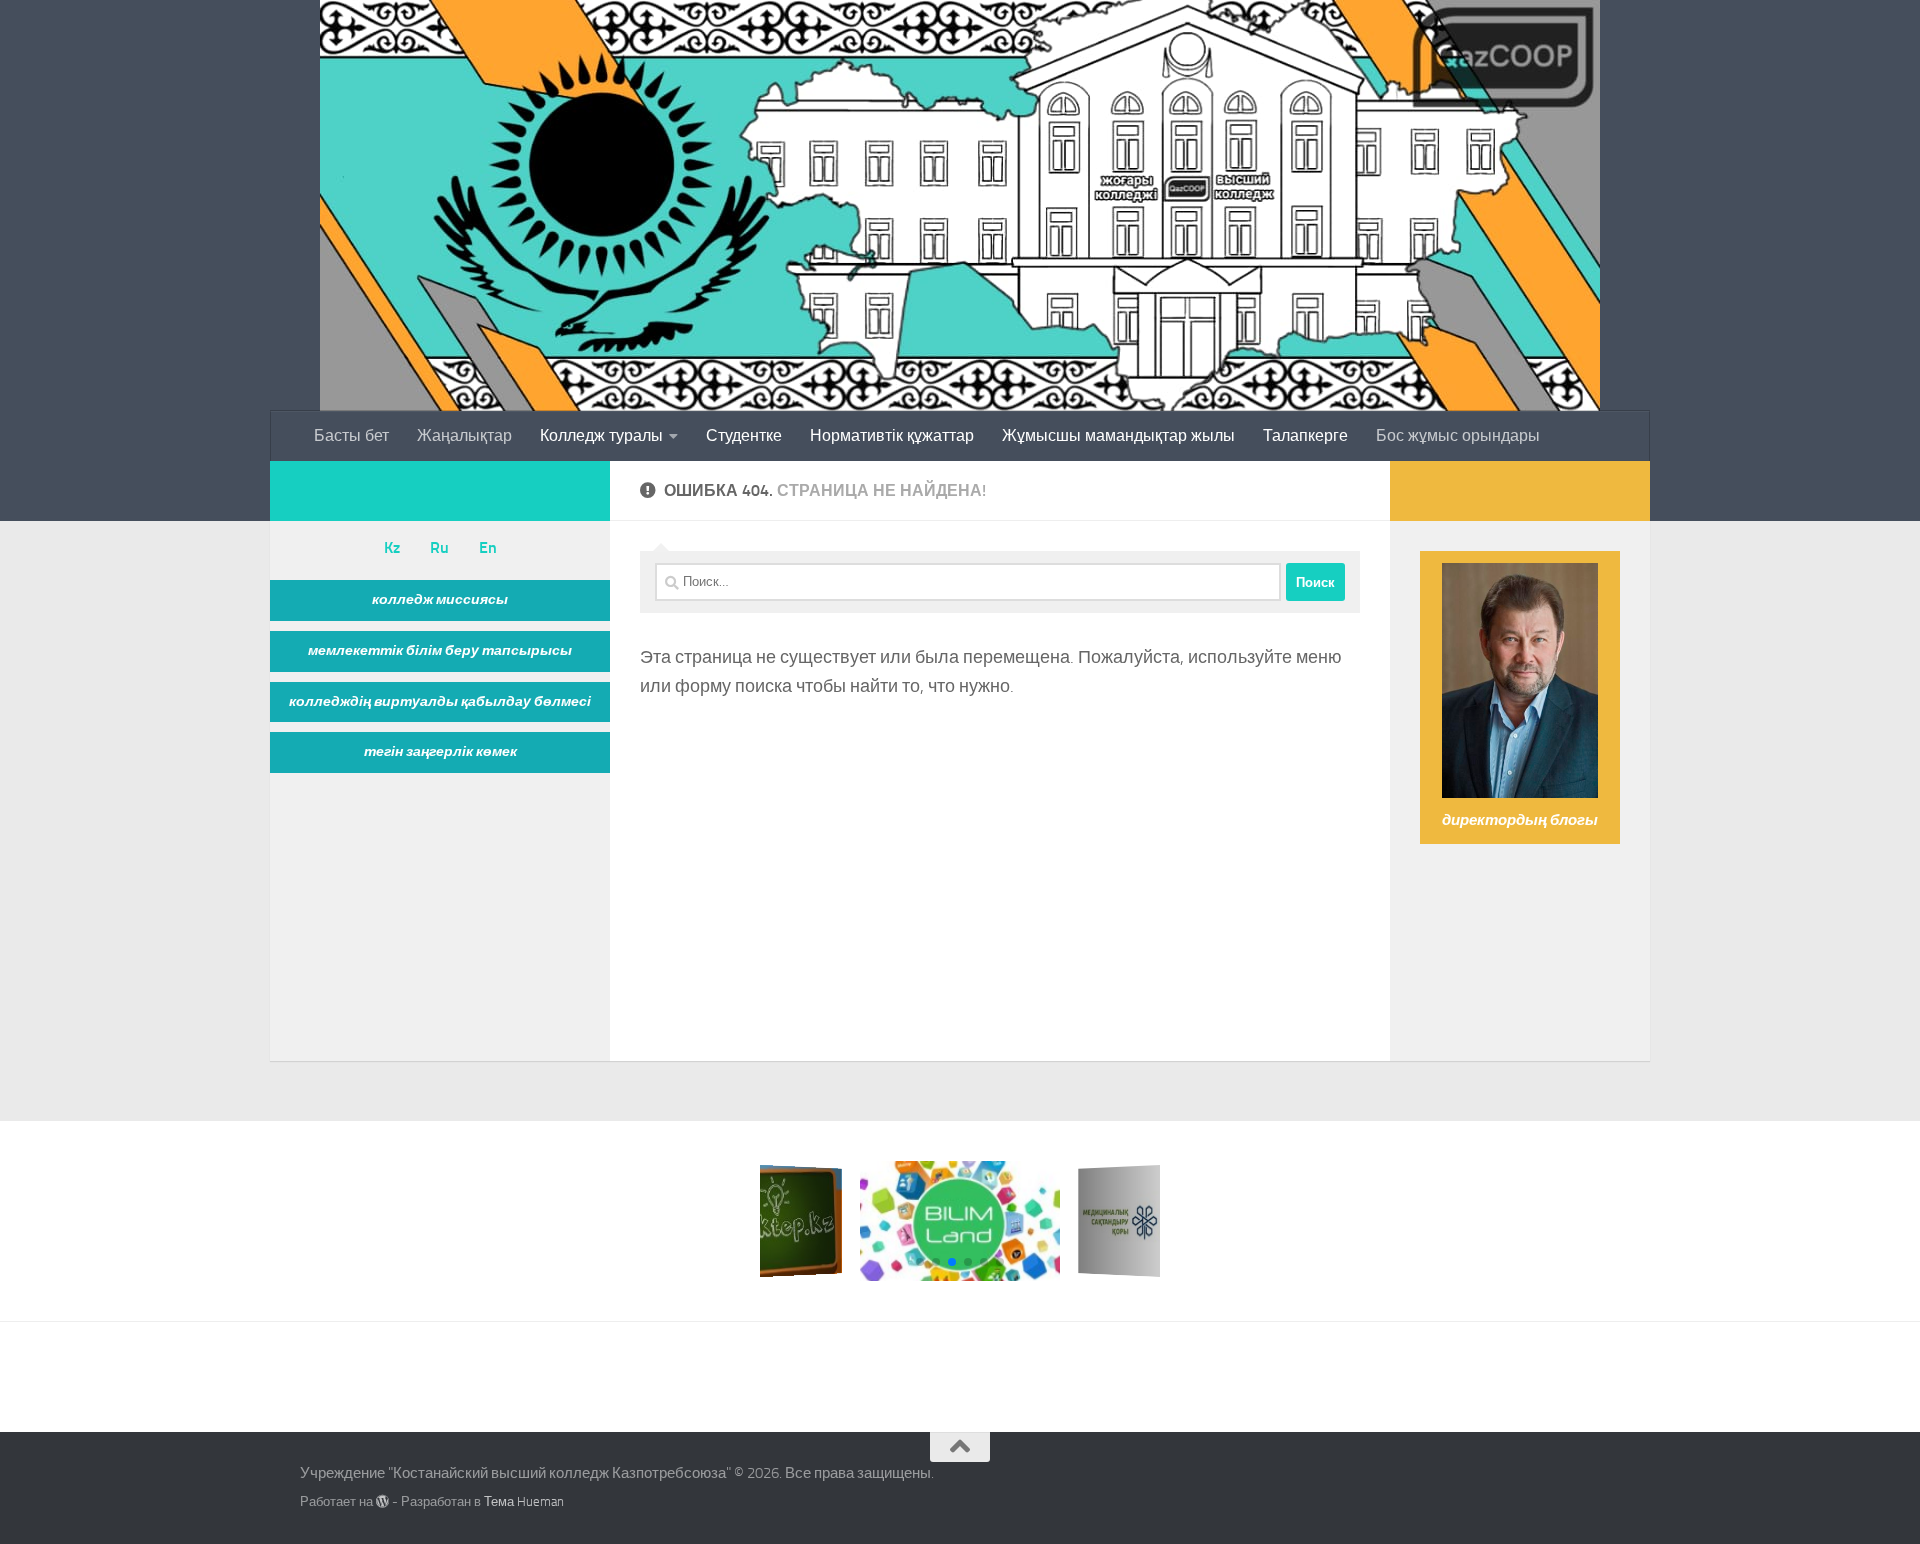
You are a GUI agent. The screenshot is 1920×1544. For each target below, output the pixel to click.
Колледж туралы (601, 435)
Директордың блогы (1520, 820)
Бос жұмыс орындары (1458, 435)
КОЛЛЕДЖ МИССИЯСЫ (440, 599)
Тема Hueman (524, 1501)
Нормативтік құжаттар (892, 435)
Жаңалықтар (464, 435)
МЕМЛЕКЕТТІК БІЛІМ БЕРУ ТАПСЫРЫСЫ (440, 650)
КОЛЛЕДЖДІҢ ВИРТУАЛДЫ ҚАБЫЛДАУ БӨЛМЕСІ (440, 701)
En (488, 547)
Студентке (744, 435)
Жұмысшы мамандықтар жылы (1118, 435)
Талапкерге (1305, 435)
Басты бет (351, 435)
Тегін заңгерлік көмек (440, 751)
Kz (392, 547)
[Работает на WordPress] (382, 1501)
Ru (439, 547)
